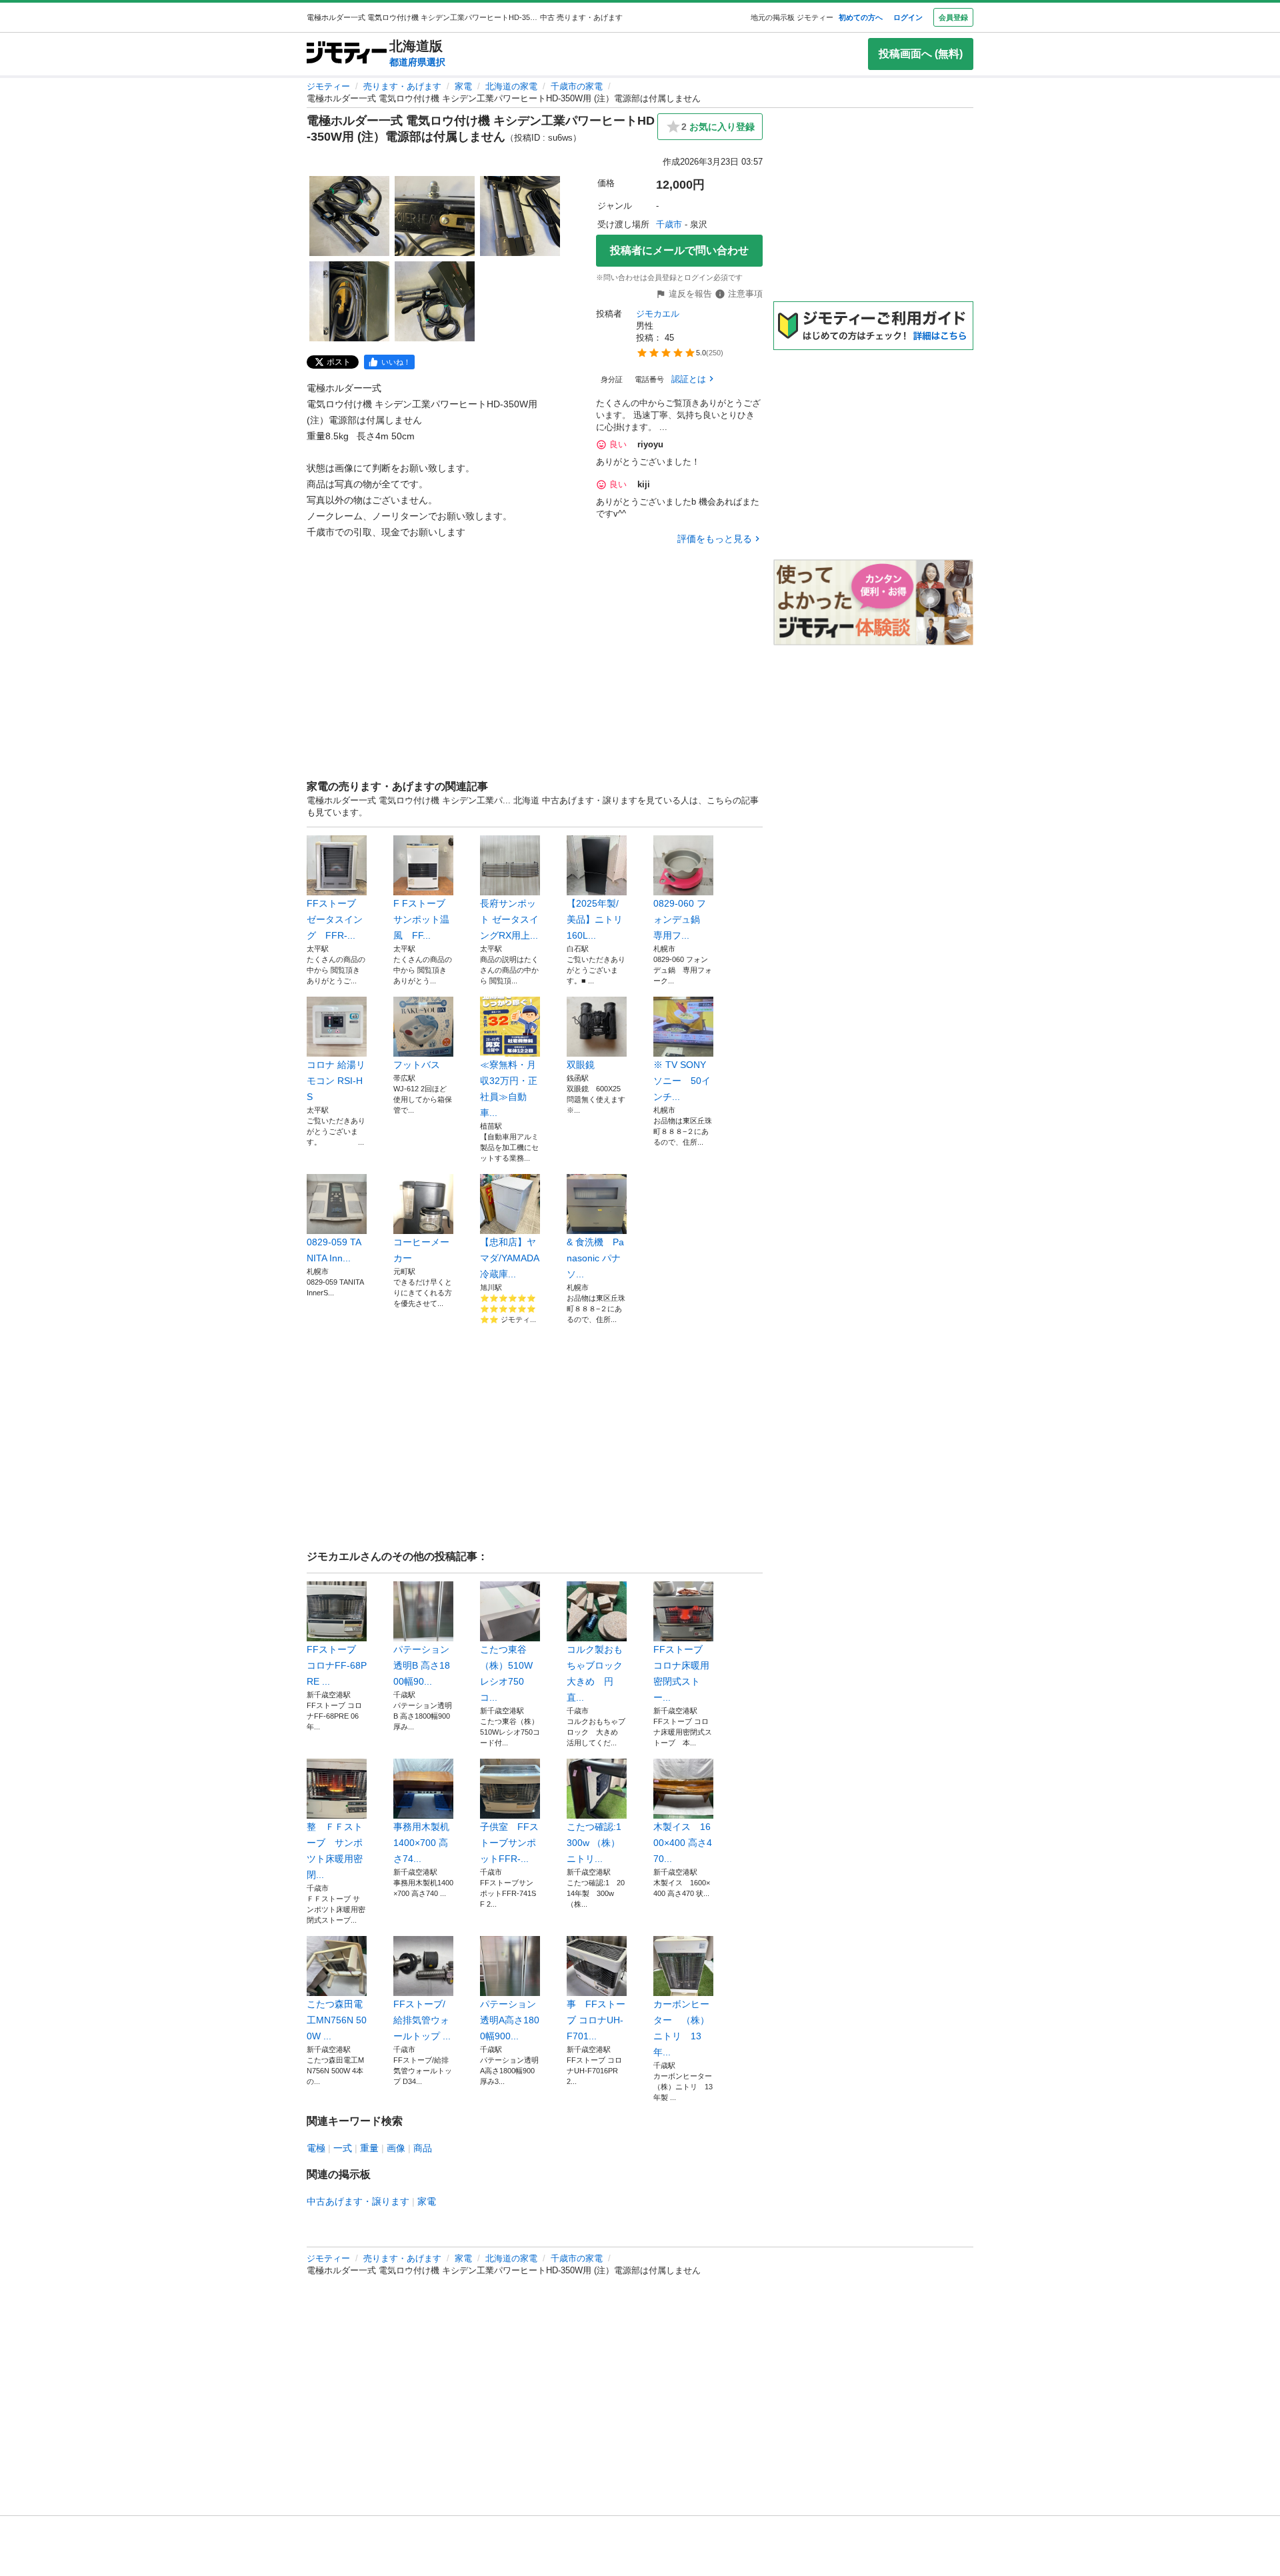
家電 (463, 86)
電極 (316, 2148)
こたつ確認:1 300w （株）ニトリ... (597, 1843)
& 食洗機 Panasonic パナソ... (595, 1258)
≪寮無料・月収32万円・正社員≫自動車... (509, 1089)
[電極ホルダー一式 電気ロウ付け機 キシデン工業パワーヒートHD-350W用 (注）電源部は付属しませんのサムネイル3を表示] (520, 216)
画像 (396, 2148)
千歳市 (669, 224)
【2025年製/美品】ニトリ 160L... (595, 919)
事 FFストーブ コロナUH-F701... (596, 2020)
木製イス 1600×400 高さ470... (683, 1843)
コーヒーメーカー (421, 1250)
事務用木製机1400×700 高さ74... (421, 1843)
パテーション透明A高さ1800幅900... (510, 2020)
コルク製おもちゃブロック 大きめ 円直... (595, 1673)
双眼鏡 (581, 1065)
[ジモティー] (347, 54)
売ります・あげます (402, 86)
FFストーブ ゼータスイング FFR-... (335, 919)
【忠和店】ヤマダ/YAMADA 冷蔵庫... (509, 1258)
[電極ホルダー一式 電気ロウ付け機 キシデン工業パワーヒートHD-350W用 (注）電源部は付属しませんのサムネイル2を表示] (435, 216)
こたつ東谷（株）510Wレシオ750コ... (506, 1673)
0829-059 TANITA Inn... (334, 1250)
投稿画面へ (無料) (921, 54)
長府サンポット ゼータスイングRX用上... (509, 919)
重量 (369, 2148)
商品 (423, 2148)
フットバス (417, 1065)
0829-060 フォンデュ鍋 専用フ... (681, 919)
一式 (343, 2148)
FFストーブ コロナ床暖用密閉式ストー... (683, 1673)
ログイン (908, 17)
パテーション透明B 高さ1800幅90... (422, 1665)
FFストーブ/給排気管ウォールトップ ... (422, 2020)
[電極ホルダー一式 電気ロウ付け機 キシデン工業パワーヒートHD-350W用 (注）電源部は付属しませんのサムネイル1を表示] (349, 216)
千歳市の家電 (577, 86)
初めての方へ (861, 17)
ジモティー (328, 86)
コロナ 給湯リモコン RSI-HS (336, 1081)
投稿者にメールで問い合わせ (679, 250)
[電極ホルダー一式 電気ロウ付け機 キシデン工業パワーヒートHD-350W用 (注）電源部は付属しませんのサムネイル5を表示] (435, 301)
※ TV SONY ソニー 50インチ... (682, 1081)
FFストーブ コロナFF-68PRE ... (337, 1665)
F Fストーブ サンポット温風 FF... (423, 919)
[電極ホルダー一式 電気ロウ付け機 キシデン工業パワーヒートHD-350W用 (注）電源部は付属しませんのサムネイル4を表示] (349, 301)
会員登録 (953, 17)
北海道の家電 (511, 86)
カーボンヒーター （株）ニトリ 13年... (681, 2028)
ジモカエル (658, 314)
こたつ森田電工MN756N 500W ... (337, 2020)
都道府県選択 (417, 62)
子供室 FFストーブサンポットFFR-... (509, 1843)
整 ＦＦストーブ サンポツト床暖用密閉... (335, 1851)
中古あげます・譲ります (358, 2201)
